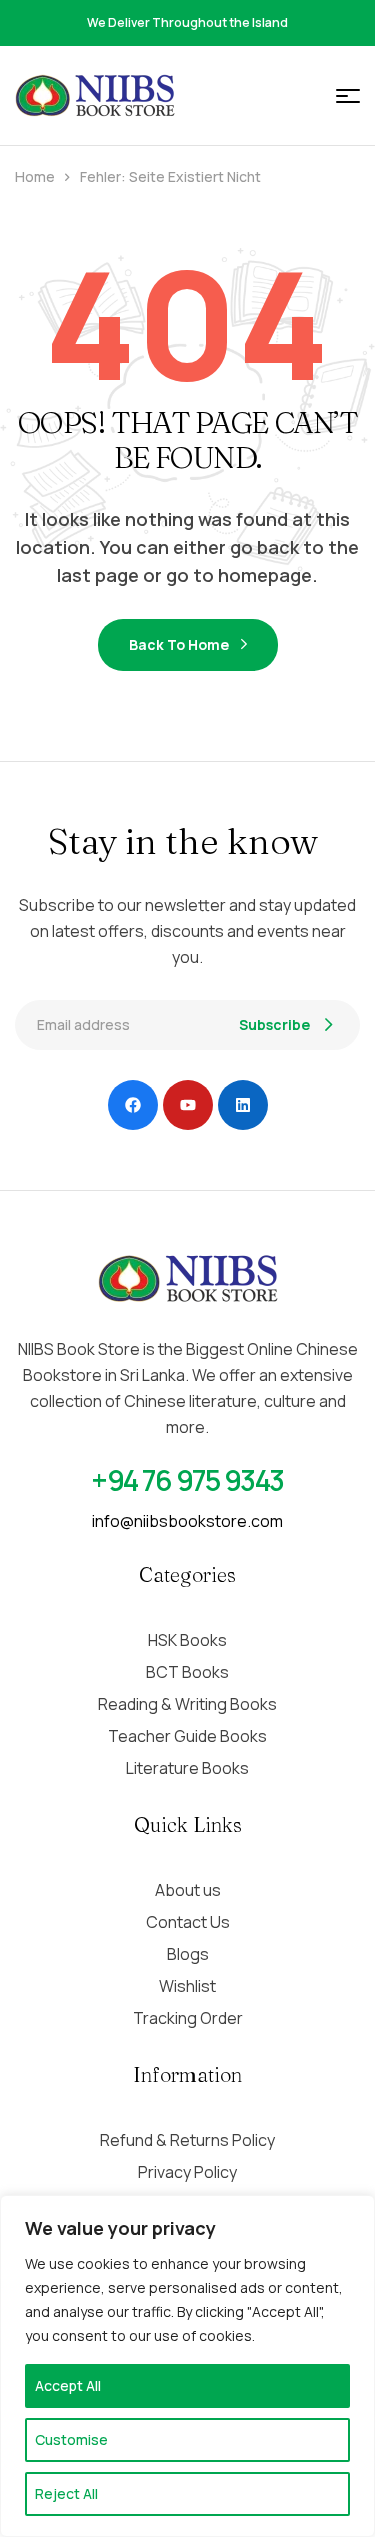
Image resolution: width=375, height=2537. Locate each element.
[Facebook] (133, 1105)
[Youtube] (188, 1105)
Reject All (66, 2493)
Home (35, 176)
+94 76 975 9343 (187, 1480)
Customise (71, 2439)
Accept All (68, 2385)
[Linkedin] (243, 1105)
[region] (187, 2366)
